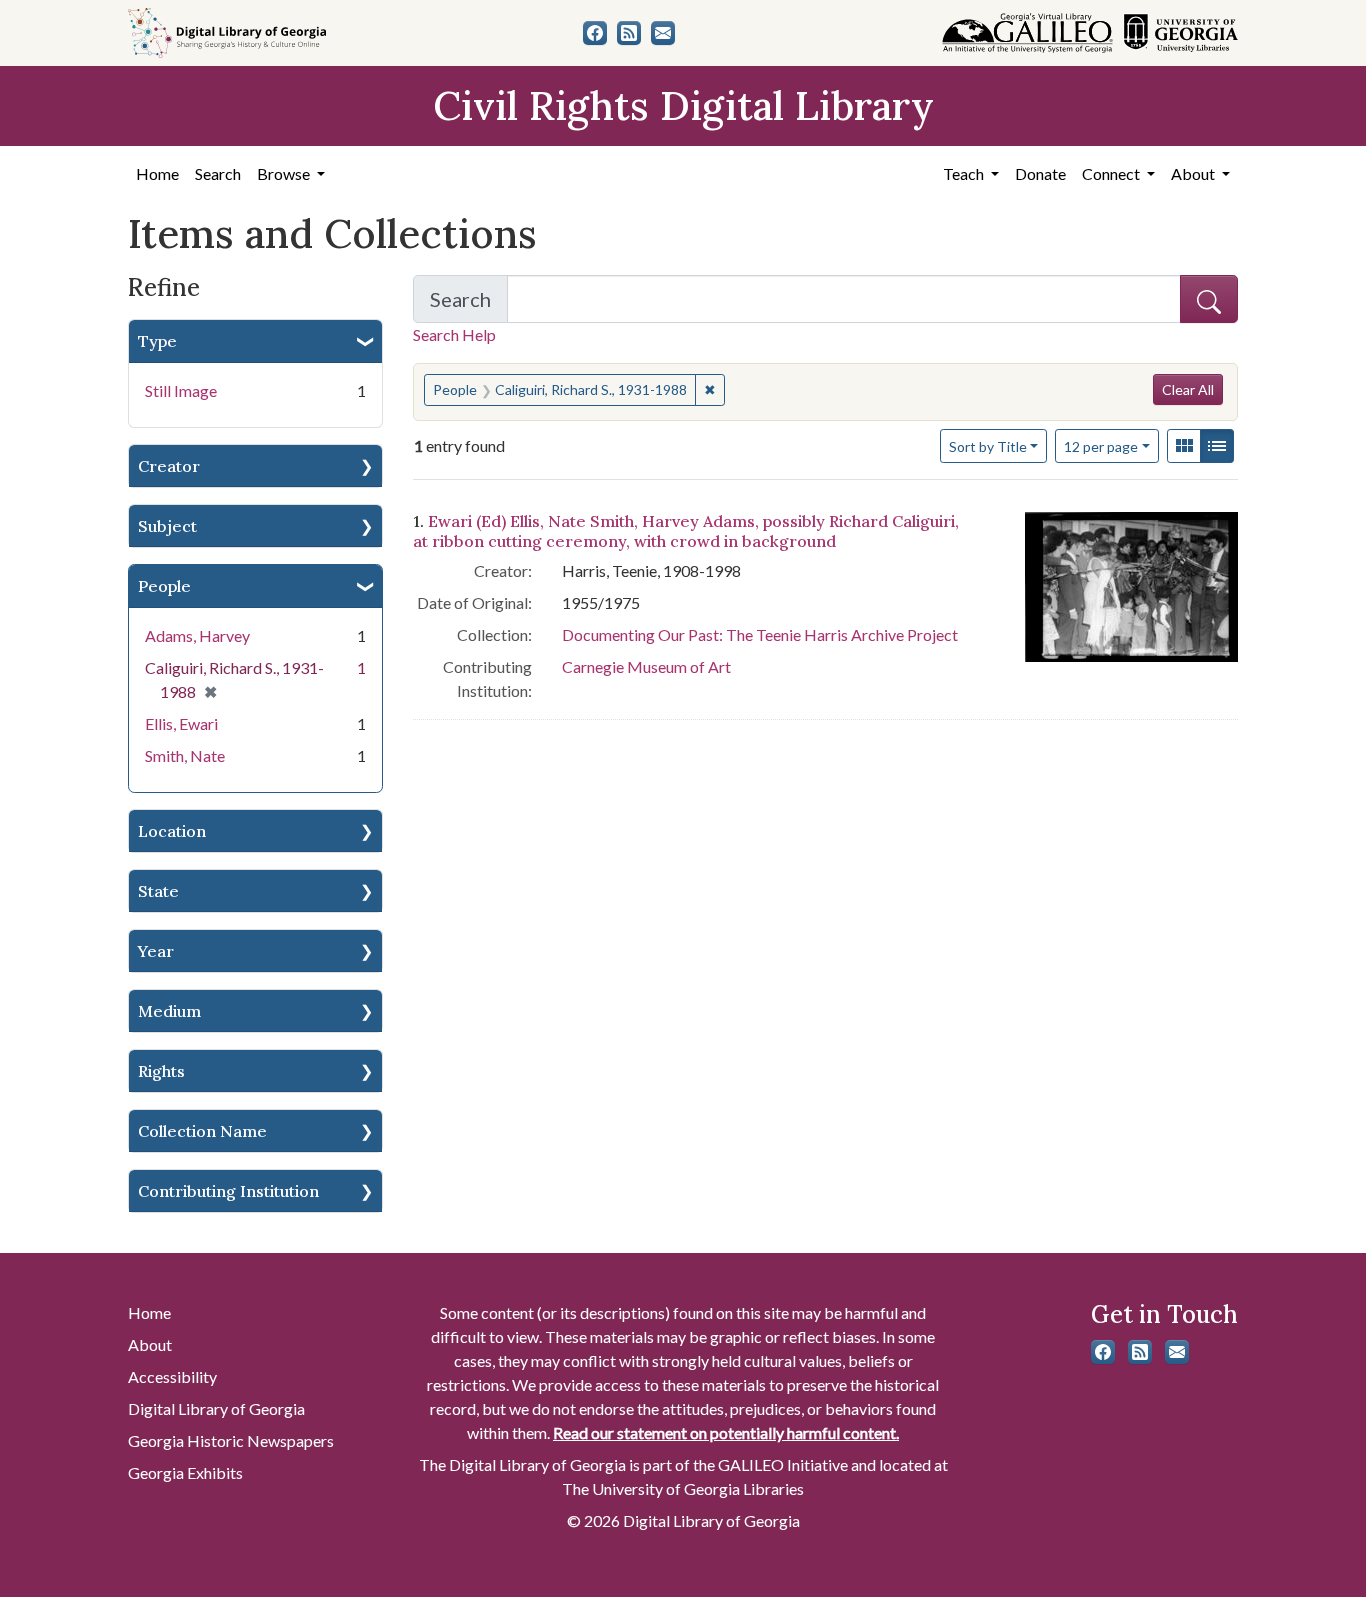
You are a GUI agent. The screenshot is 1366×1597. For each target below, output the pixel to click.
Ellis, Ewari (181, 723)
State (158, 891)
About (150, 1344)
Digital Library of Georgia (216, 1408)
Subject (167, 526)
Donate (1040, 173)
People (164, 586)
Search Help (454, 334)
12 (1101, 446)
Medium (169, 1011)
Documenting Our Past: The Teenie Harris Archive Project (760, 634)
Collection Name (202, 1131)
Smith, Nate (185, 755)
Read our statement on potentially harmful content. (726, 1432)
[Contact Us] (663, 33)
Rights (161, 1071)
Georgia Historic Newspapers (231, 1440)
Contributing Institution (228, 1191)
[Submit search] (1209, 299)
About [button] (1194, 173)
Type (157, 341)
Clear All (1188, 389)
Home (157, 173)
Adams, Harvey (197, 635)
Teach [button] (965, 173)
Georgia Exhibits (185, 1472)
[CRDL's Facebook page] (595, 33)
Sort (988, 446)
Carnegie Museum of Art (646, 666)
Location (172, 831)
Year (156, 951)
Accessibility (172, 1376)
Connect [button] (1112, 173)
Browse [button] (285, 173)
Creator (169, 466)
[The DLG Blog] (629, 33)
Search (218, 173)
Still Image (181, 390)
